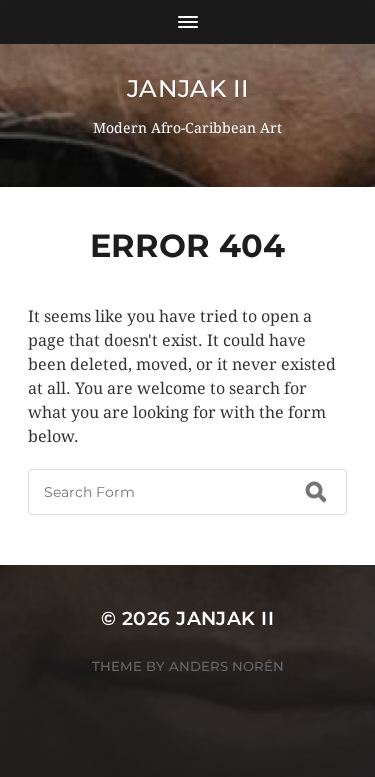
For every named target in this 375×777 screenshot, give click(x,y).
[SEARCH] (316, 492)
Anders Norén (226, 666)
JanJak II (187, 88)
